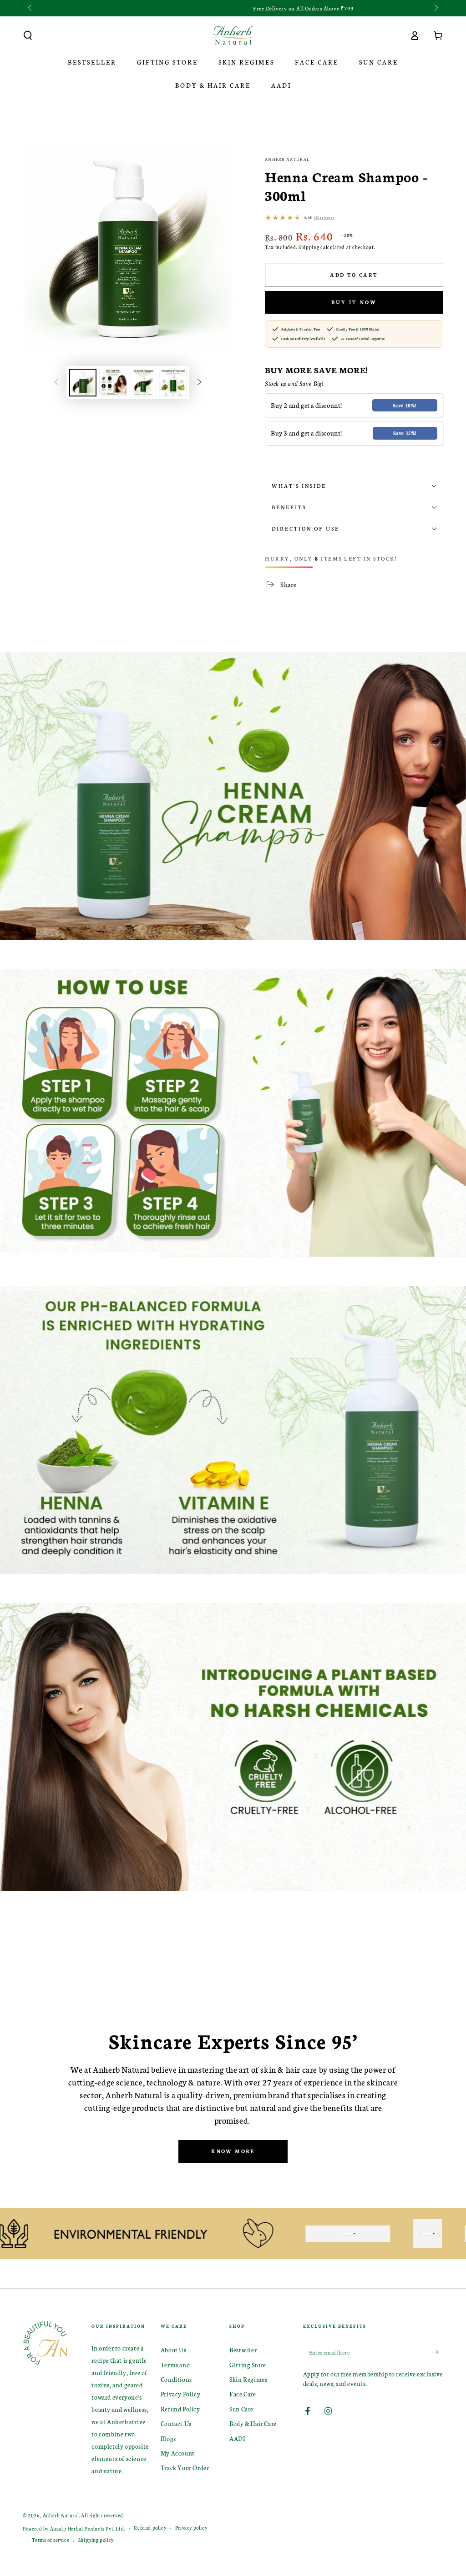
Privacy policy (191, 2528)
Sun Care (241, 2409)
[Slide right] (436, 8)
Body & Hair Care (253, 2423)
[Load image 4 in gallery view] (173, 383)
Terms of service (51, 2540)
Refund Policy (180, 2409)
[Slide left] (30, 8)
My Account (178, 2453)
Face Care (243, 2394)
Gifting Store (248, 2365)
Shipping (309, 247)
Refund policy (150, 2528)
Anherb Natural (287, 159)
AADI (237, 2438)
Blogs (168, 2438)
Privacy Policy (180, 2394)
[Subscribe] (438, 2352)
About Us (174, 2350)
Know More (233, 2151)
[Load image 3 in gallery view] (143, 383)
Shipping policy (96, 2540)
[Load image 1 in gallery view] (83, 383)
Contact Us (176, 2423)
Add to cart (354, 275)
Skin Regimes (248, 2379)
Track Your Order (185, 2468)
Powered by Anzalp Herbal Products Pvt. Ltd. (74, 2528)
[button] (28, 35)
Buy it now (354, 302)
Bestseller (243, 2350)
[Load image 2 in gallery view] (113, 383)
